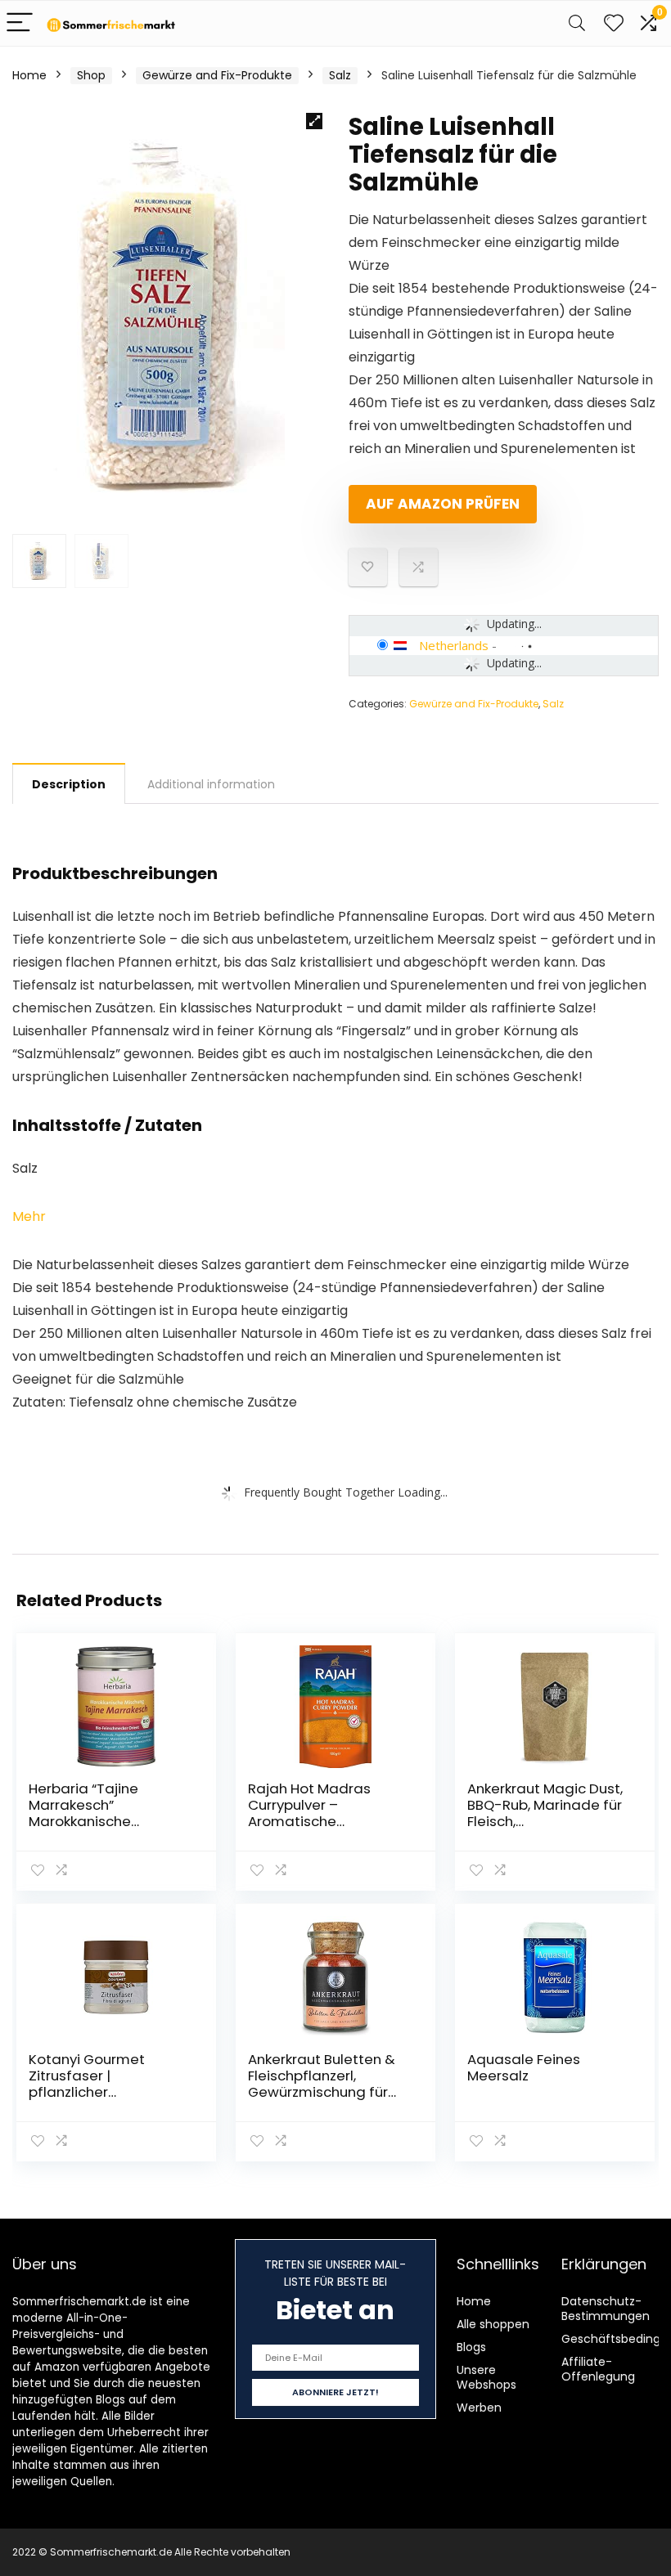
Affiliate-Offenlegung (598, 2369)
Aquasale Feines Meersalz (524, 2067)
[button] (314, 121)
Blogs (471, 2347)
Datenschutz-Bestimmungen (606, 2309)
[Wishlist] (614, 23)
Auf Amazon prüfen (443, 504)
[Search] (577, 23)
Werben (479, 2408)
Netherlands (454, 645)
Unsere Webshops (486, 2377)
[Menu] (20, 23)
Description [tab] (69, 784)
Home (29, 75)
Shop (91, 75)
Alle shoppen (493, 2324)
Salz (340, 75)
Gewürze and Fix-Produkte (217, 75)
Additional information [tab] (211, 784)
